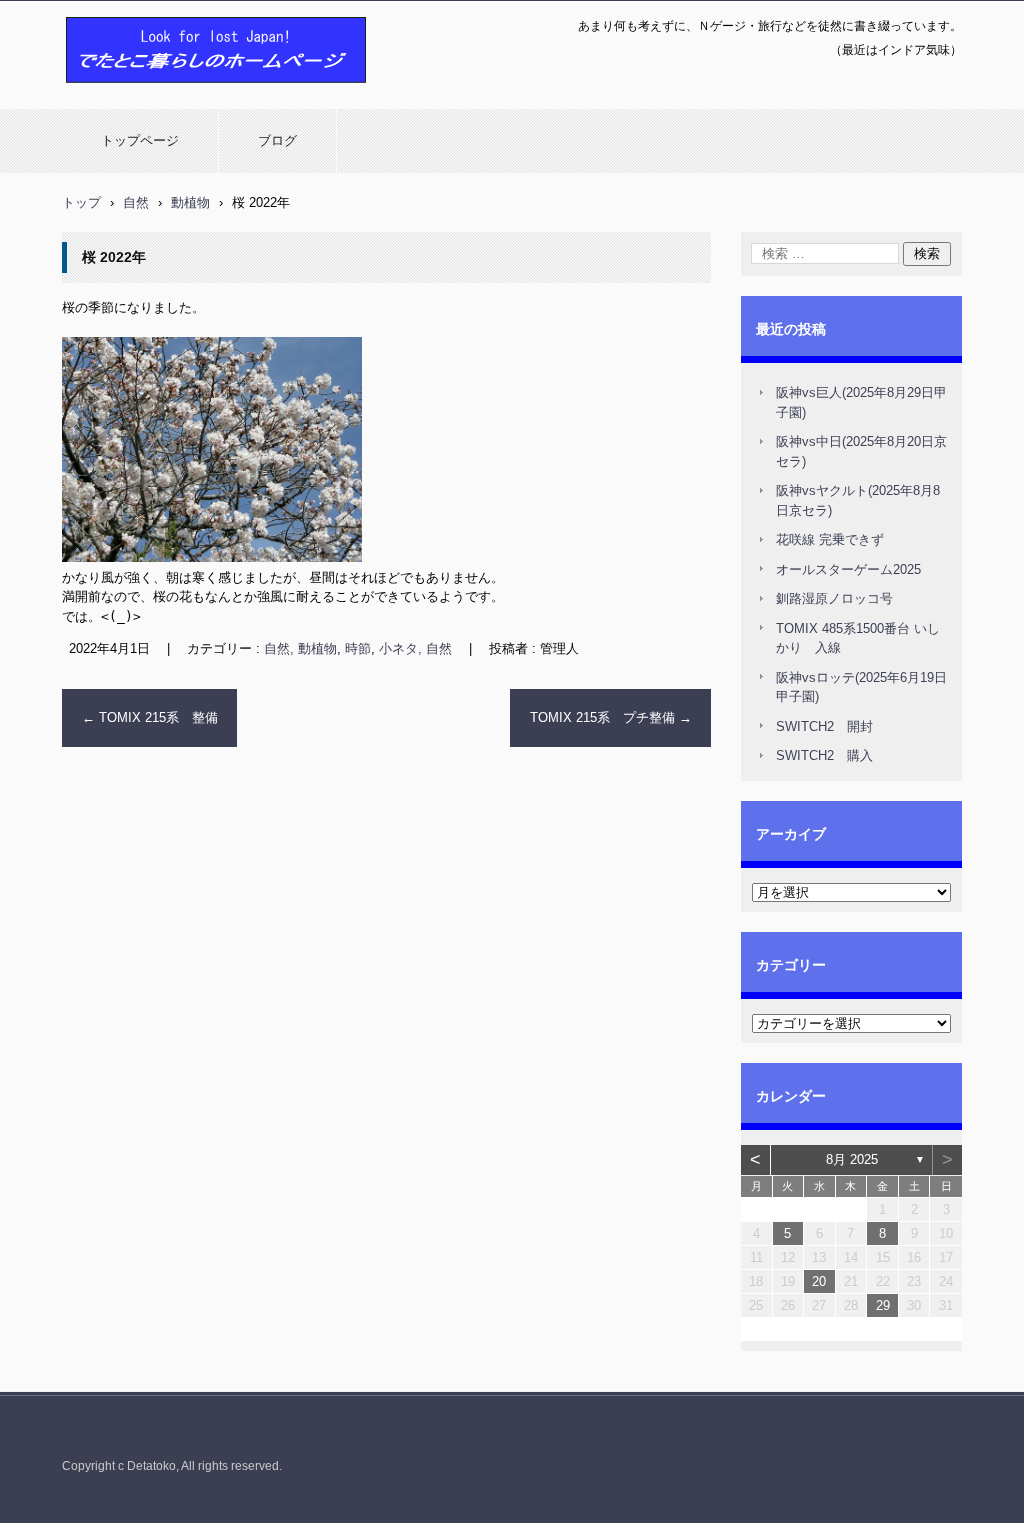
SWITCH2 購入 (824, 755)
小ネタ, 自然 (415, 648)
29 (883, 1305)
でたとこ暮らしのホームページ (164, 93)
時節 (358, 648)
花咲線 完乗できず (830, 539)
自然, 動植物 (300, 648)
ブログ (277, 140)
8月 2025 (852, 1159)
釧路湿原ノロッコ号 (834, 598)
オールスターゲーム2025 (848, 569)
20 (819, 1281)
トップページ (140, 140)
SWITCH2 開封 (824, 726)
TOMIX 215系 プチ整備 (611, 717)
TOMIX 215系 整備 (150, 717)
